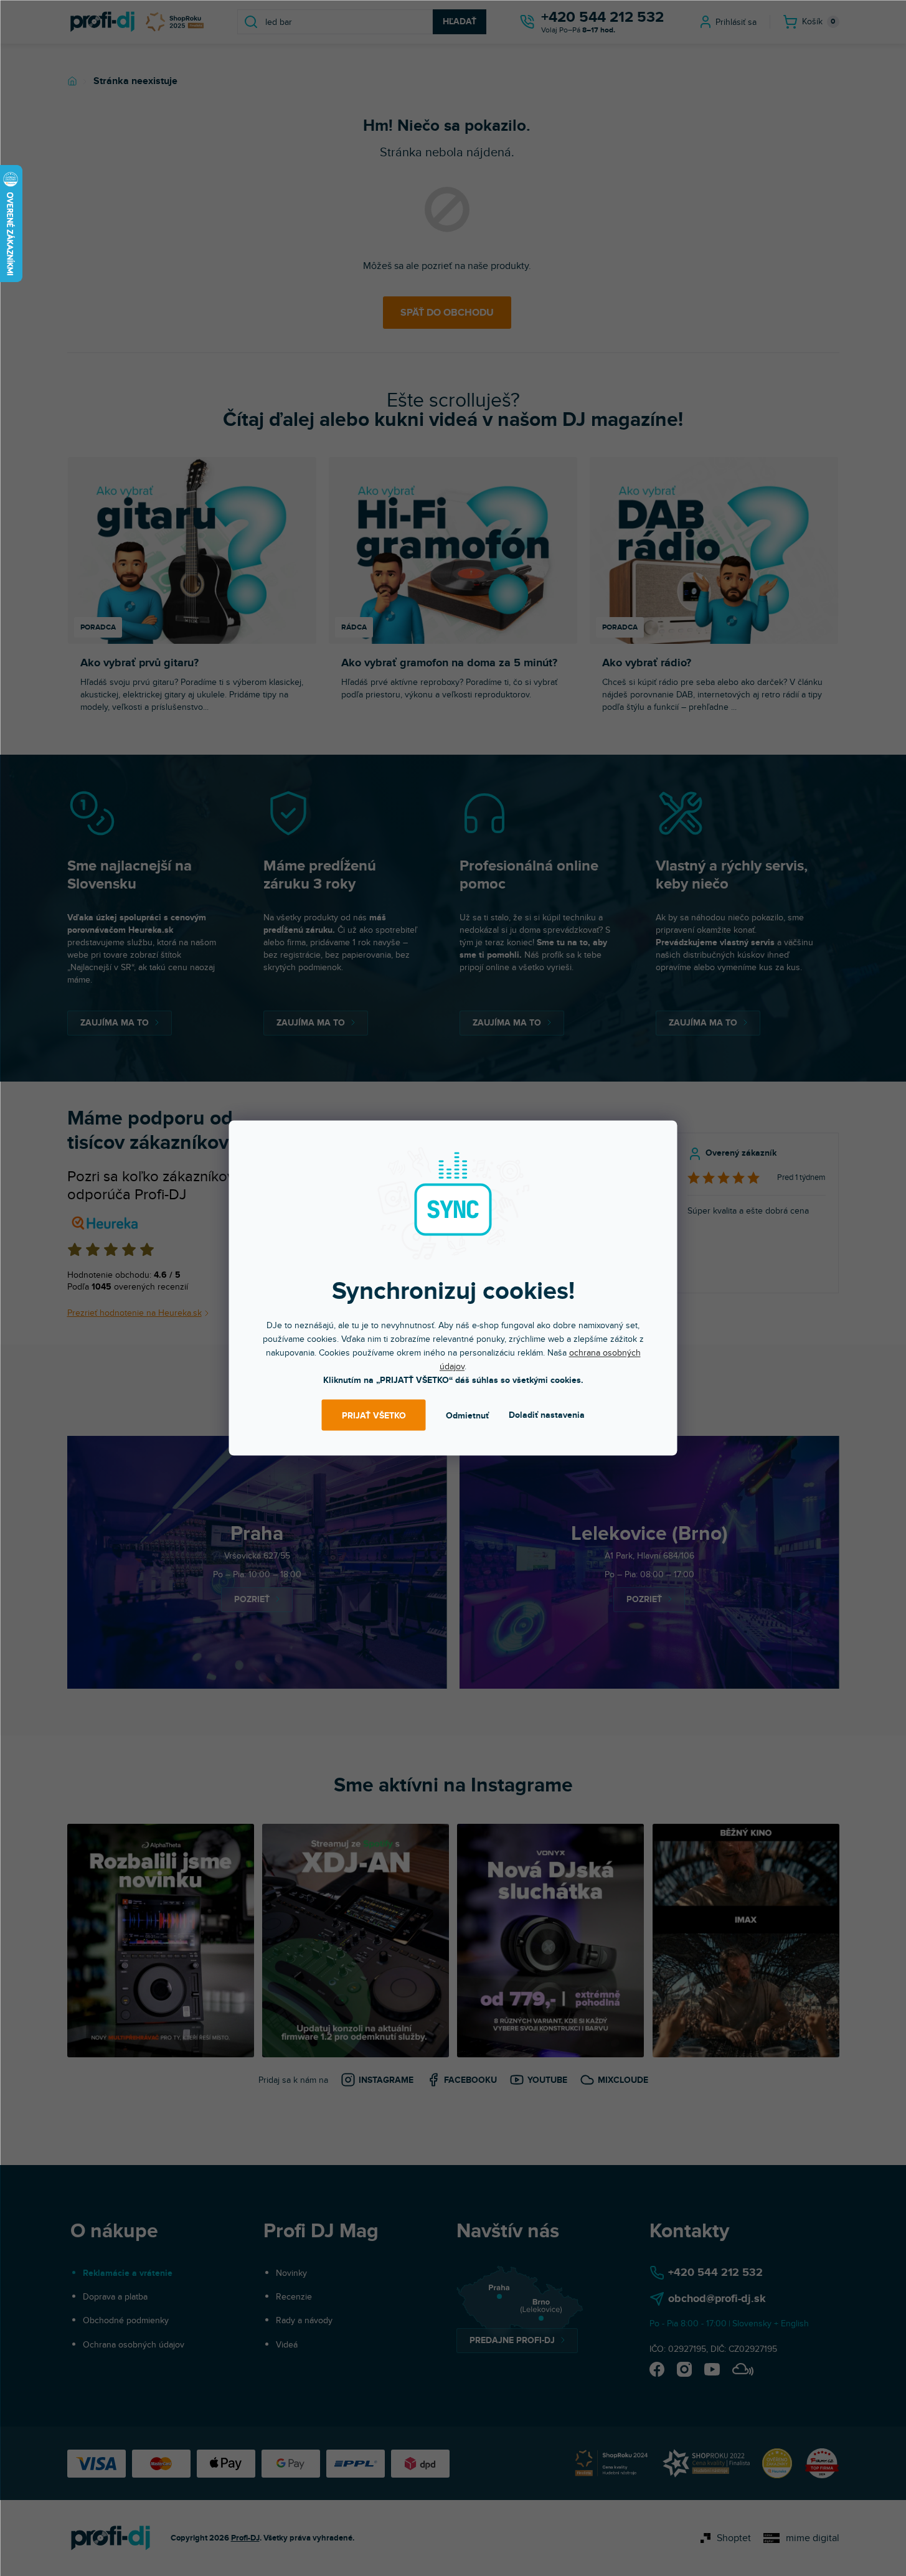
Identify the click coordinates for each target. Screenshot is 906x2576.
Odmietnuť (467, 1415)
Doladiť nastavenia (547, 1415)
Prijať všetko (374, 1415)
